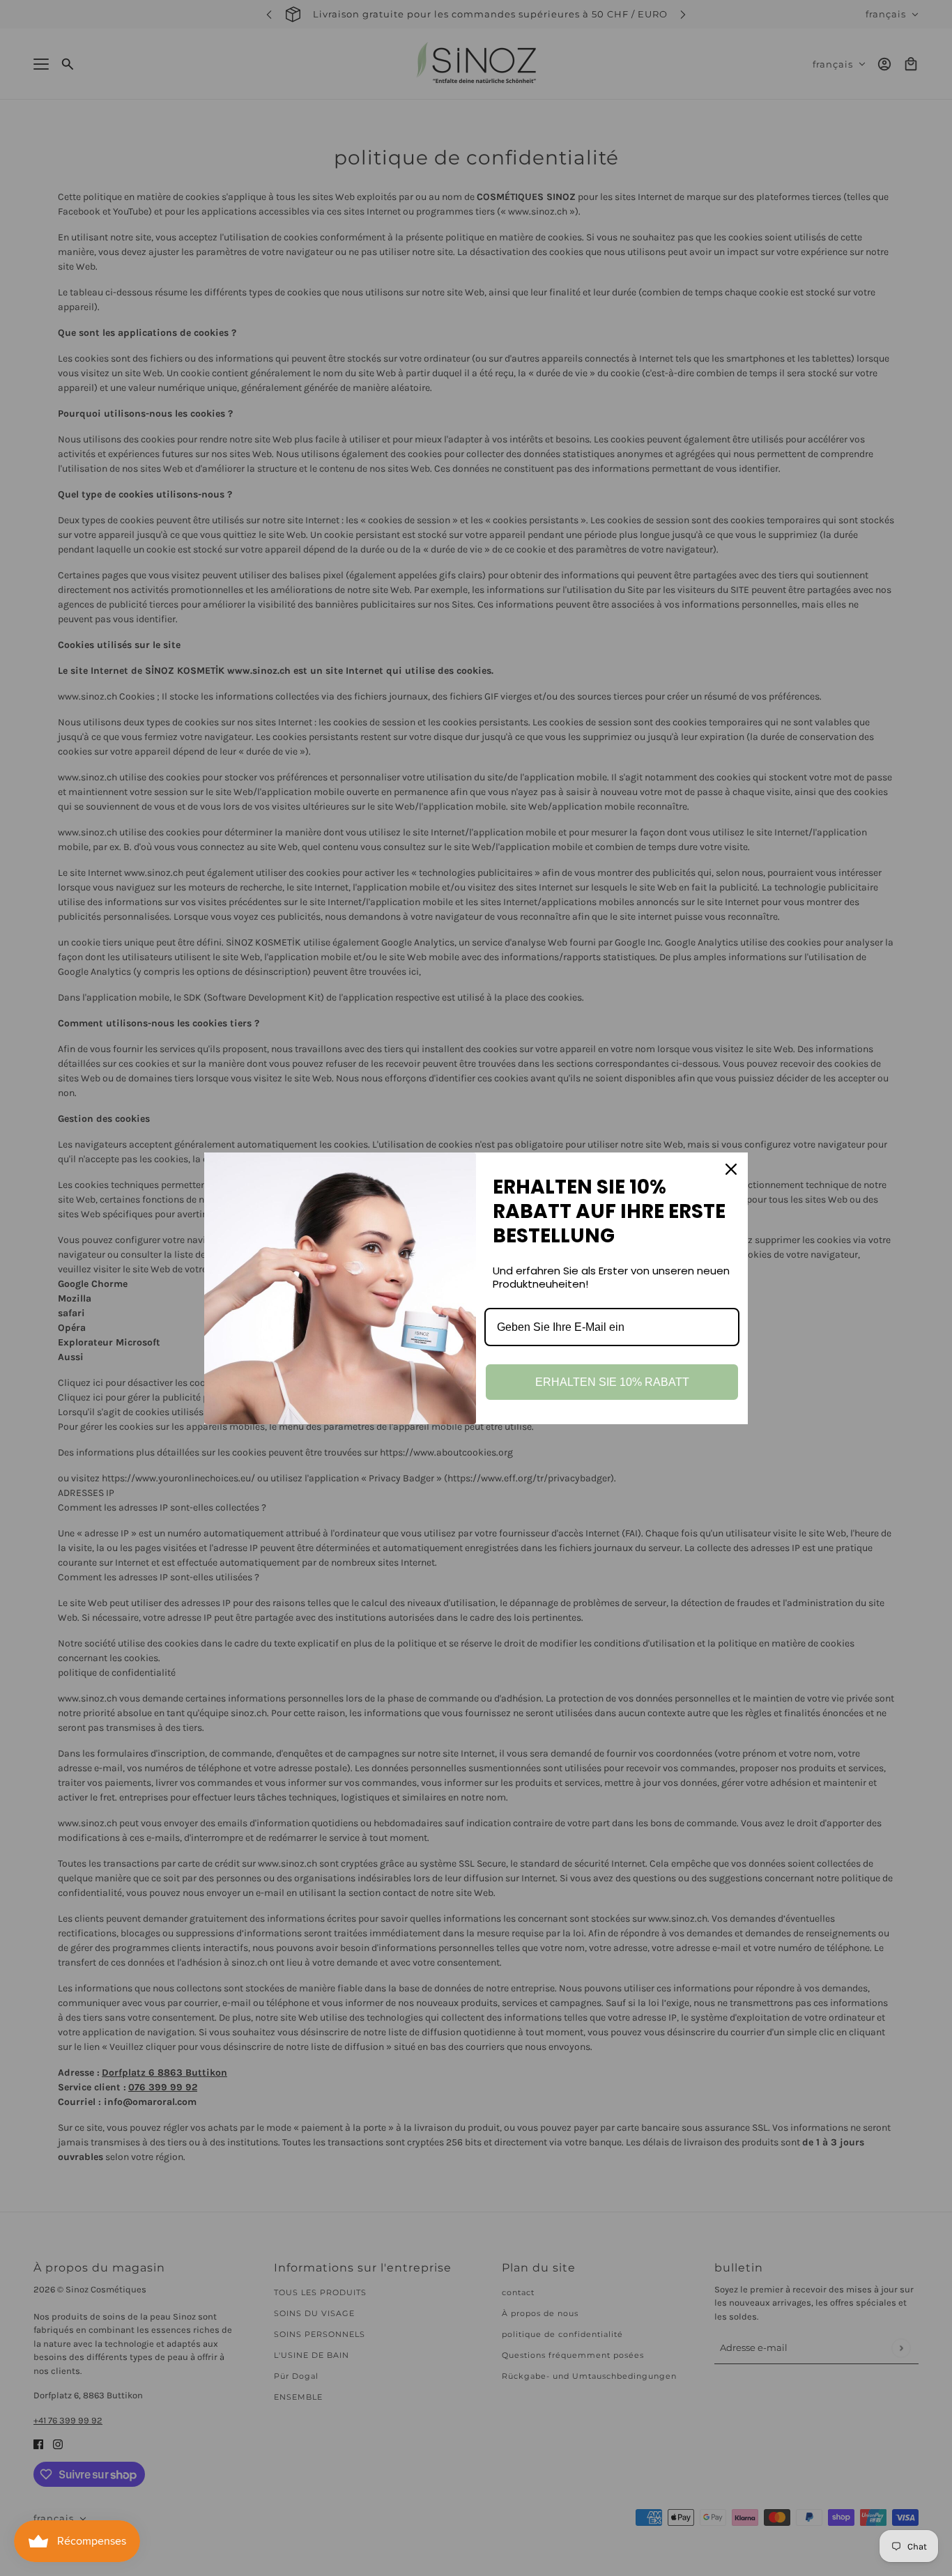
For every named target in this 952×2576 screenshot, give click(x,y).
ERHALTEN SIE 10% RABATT (612, 1382)
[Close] (731, 1169)
